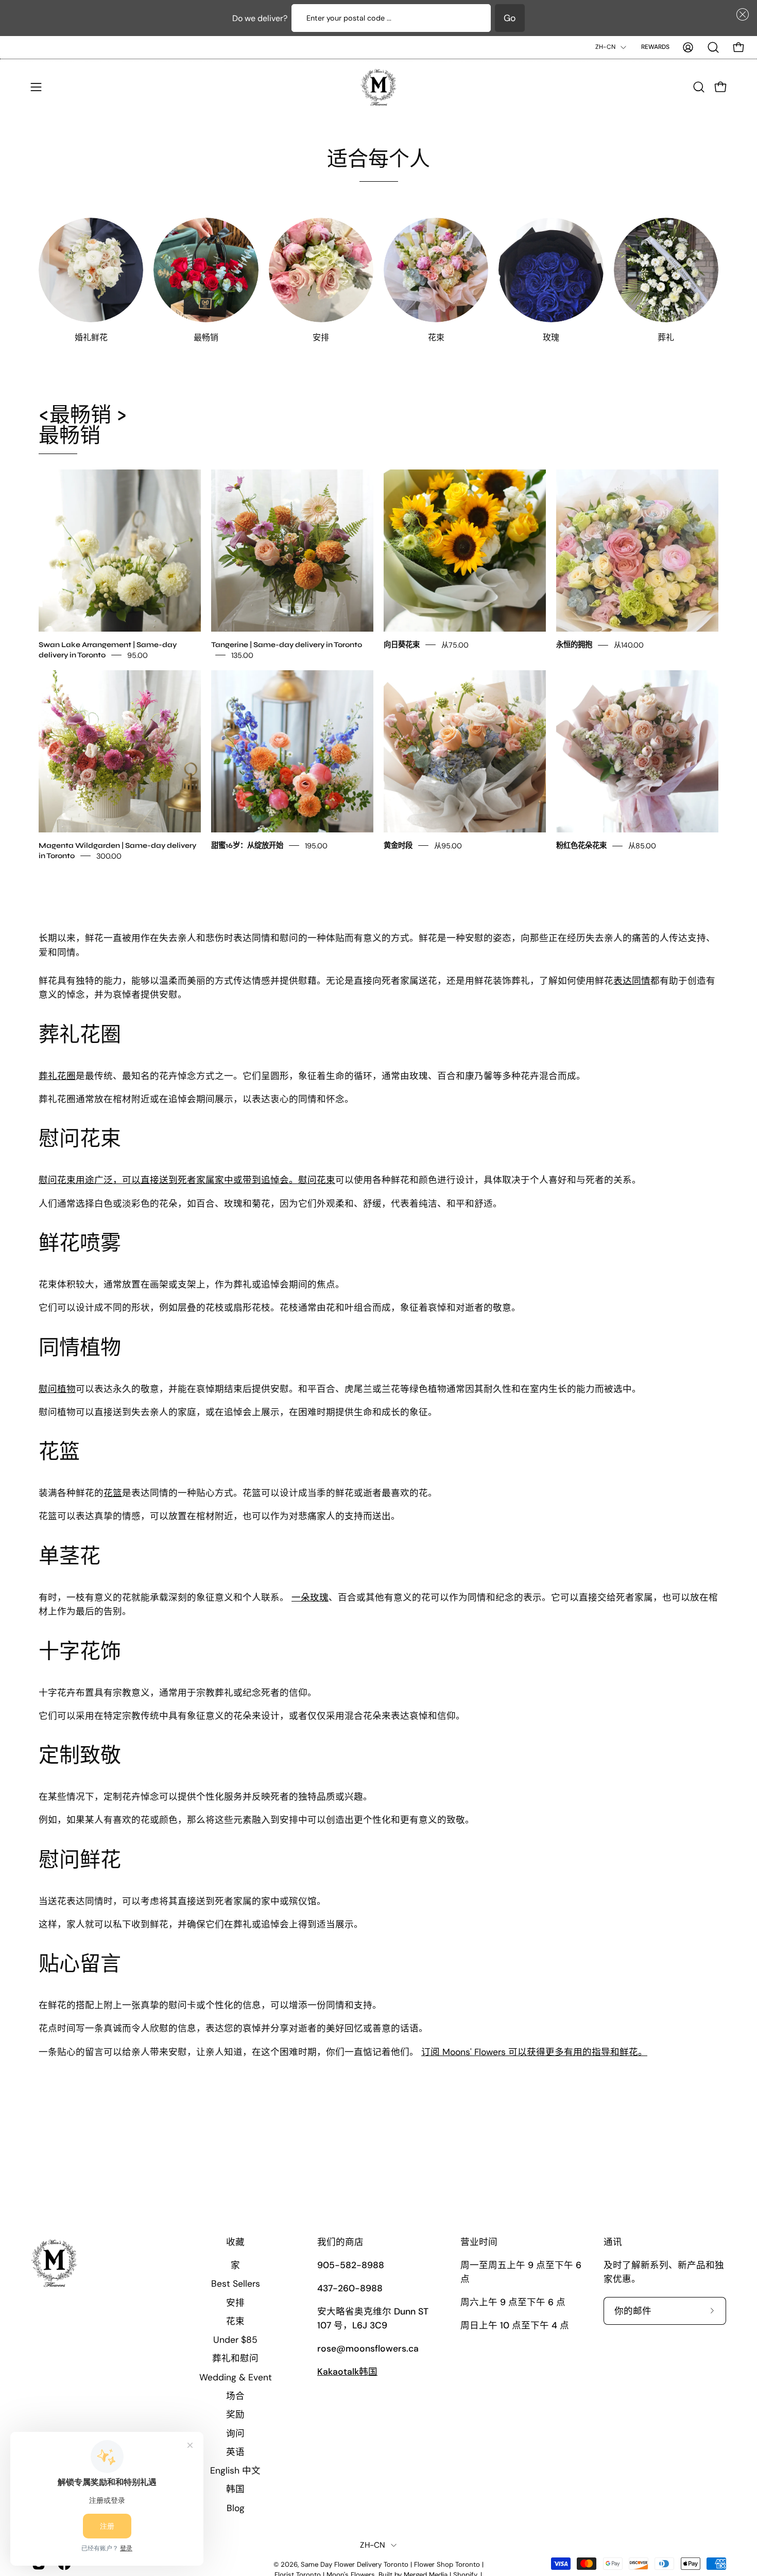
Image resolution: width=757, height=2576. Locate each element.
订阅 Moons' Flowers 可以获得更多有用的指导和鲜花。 (534, 2052)
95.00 (137, 655)
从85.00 (642, 845)
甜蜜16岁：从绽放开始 (247, 845)
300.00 (109, 856)
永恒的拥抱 (574, 644)
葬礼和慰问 (235, 2358)
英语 (235, 2451)
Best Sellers (236, 2284)
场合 (235, 2396)
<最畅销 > (83, 425)
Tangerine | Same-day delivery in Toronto (287, 644)
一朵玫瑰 (310, 1597)
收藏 (235, 2242)
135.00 (242, 655)
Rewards (655, 47)
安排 (235, 2302)
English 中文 (235, 2470)
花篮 (113, 1493)
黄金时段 (398, 845)
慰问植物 (57, 1389)
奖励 (235, 2414)
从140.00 (629, 645)
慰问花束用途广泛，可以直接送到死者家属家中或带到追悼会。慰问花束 (187, 1180)
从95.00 (448, 845)
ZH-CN (605, 47)
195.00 (316, 845)
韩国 (235, 2489)
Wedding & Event (236, 2377)
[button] (741, 14)
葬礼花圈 (57, 1076)
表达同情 (632, 981)
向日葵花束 (402, 644)
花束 (235, 2321)
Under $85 (235, 2340)
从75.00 (455, 645)
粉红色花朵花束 (581, 845)
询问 (235, 2433)
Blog (236, 2508)
